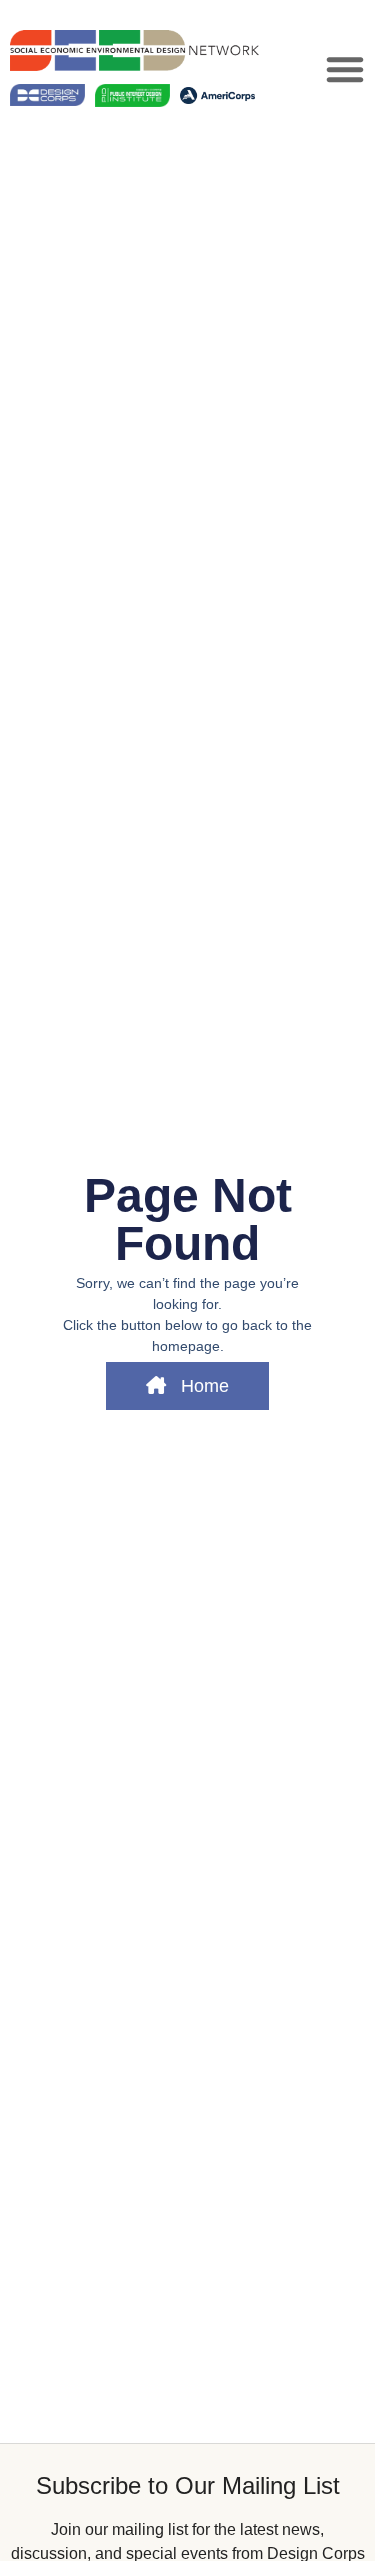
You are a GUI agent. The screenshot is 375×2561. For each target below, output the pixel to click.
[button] (345, 69)
